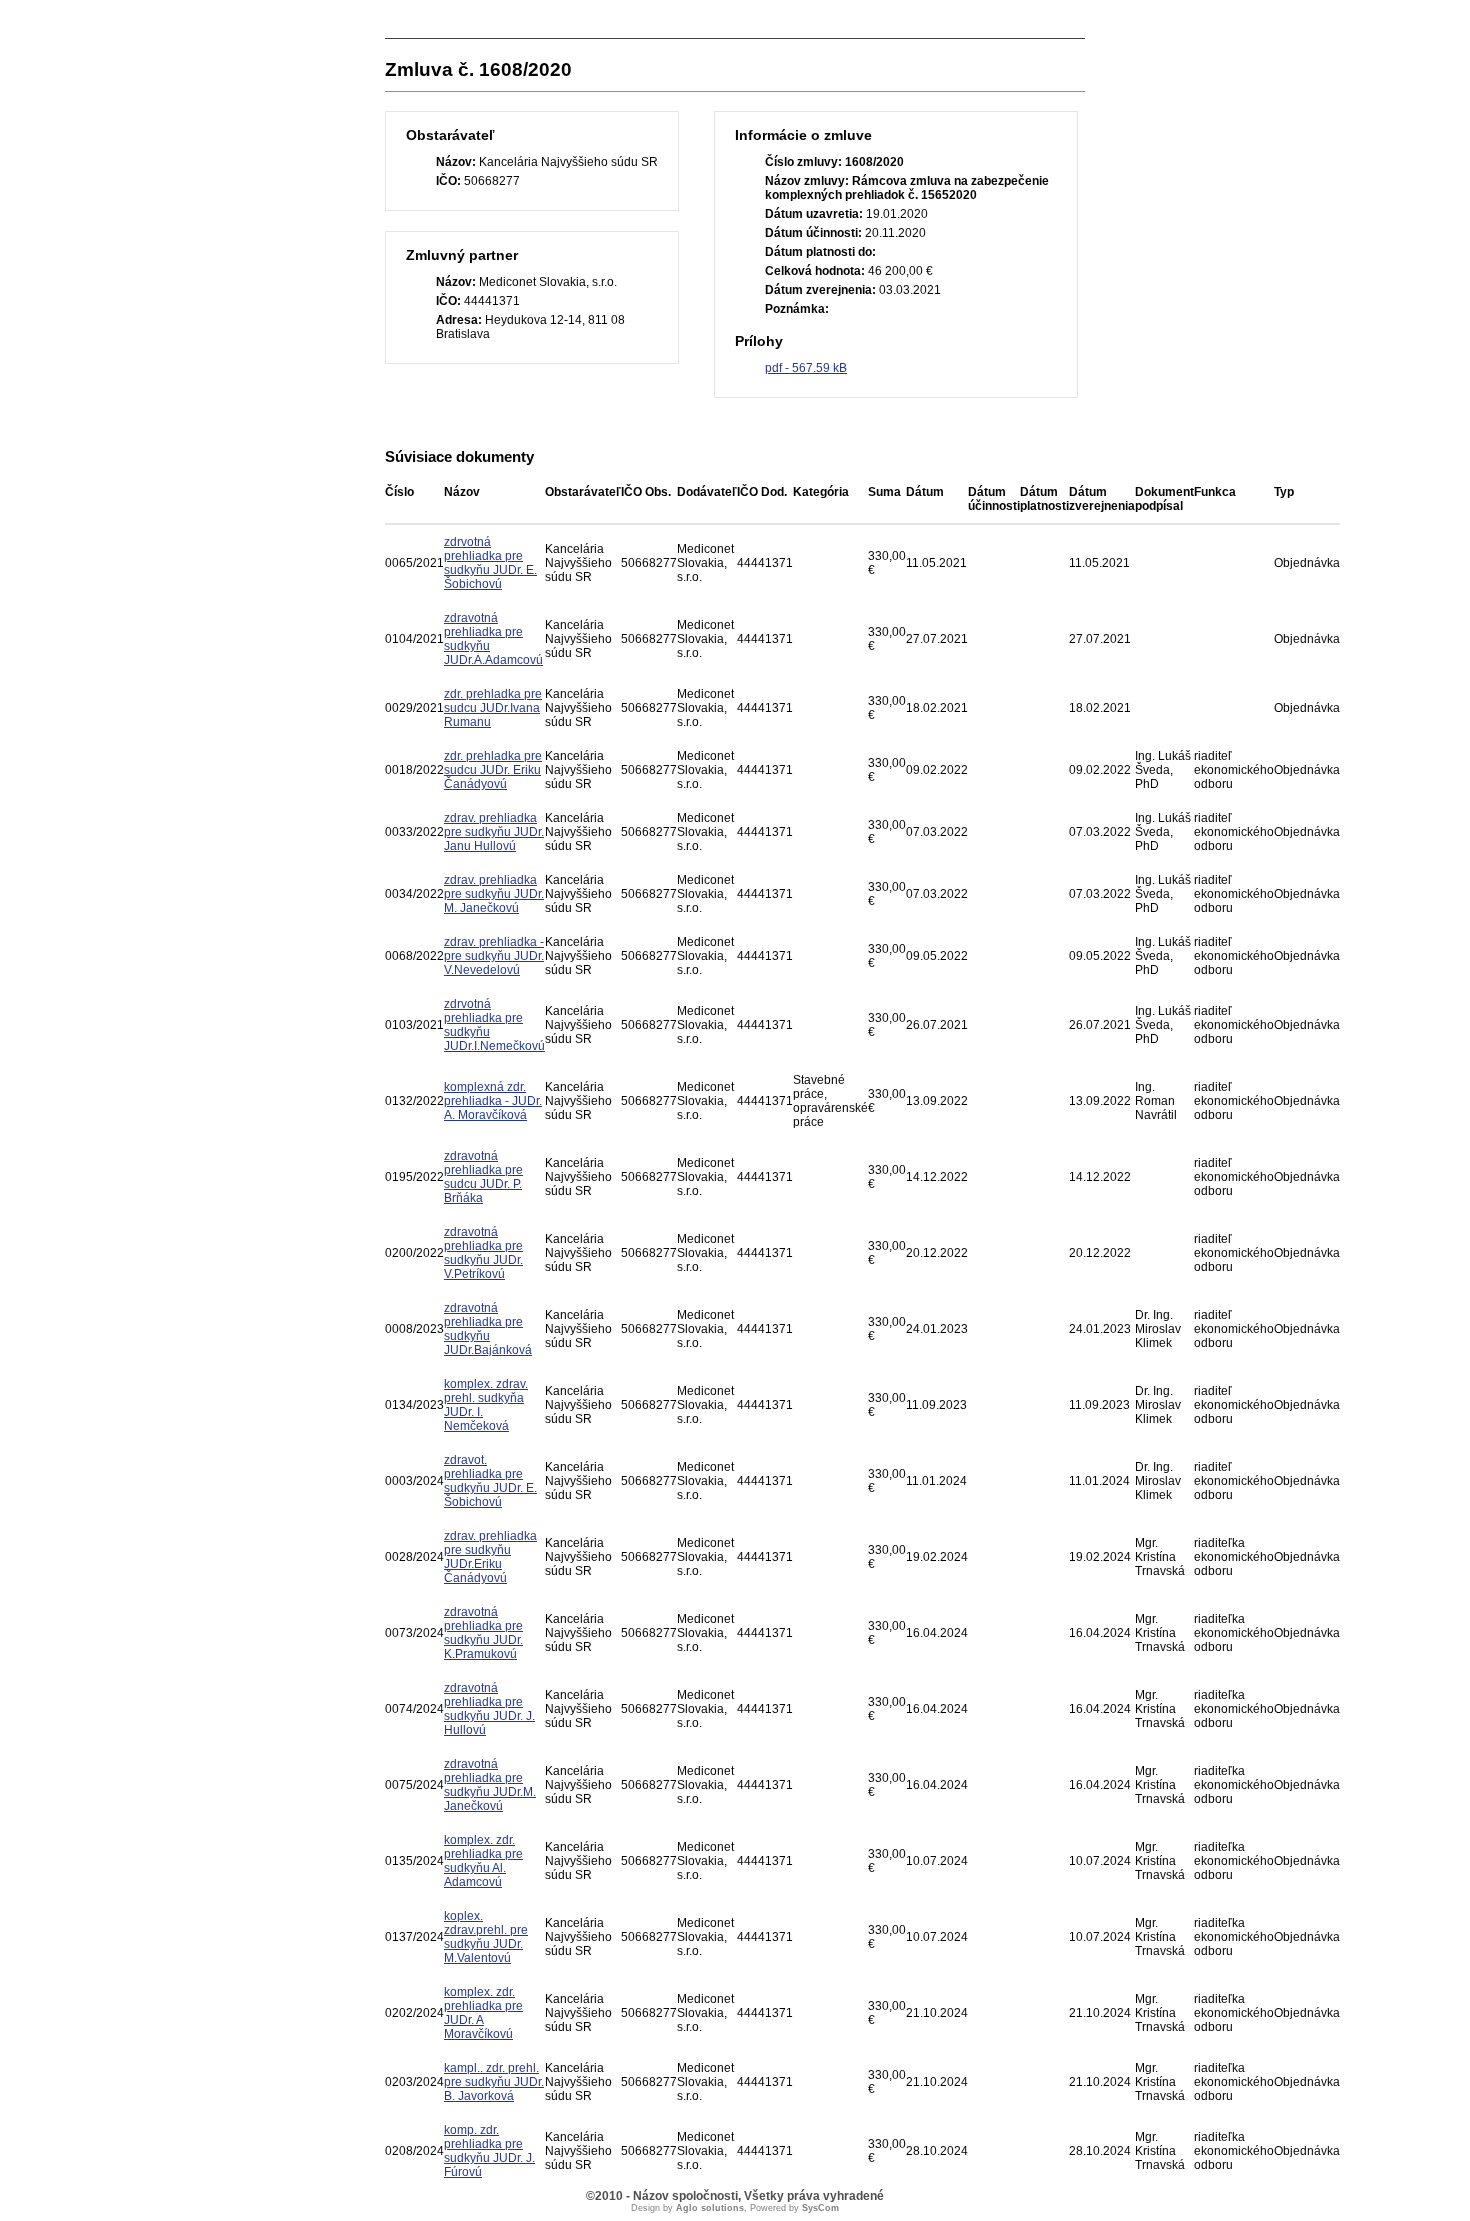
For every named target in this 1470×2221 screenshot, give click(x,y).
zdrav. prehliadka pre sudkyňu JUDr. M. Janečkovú (494, 894)
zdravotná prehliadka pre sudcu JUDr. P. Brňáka (483, 1177)
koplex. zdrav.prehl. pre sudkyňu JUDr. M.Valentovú (486, 1937)
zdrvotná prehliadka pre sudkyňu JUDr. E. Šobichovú (490, 563)
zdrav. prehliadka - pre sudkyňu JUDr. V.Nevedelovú (494, 956)
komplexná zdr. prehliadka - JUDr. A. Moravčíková (493, 1101)
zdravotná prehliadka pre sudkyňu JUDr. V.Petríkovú (483, 1253)
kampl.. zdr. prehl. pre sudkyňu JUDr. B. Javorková (494, 2082)
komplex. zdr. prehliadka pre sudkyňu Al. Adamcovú (483, 1861)
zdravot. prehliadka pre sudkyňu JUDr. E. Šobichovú (490, 1481)
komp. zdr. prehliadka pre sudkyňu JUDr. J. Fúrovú (489, 2151)
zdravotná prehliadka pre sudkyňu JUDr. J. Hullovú (489, 1709)
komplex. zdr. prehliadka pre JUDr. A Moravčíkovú (483, 2013)
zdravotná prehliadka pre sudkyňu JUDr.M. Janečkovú (490, 1785)
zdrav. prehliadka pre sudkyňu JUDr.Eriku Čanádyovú (490, 1557)
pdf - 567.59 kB (806, 368)
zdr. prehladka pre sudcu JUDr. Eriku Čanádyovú (493, 770)
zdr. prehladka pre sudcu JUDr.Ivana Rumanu (493, 708)
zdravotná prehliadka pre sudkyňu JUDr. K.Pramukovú (483, 1633)
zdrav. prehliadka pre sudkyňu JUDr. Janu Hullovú (494, 832)
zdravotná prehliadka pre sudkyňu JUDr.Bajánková (488, 1329)
